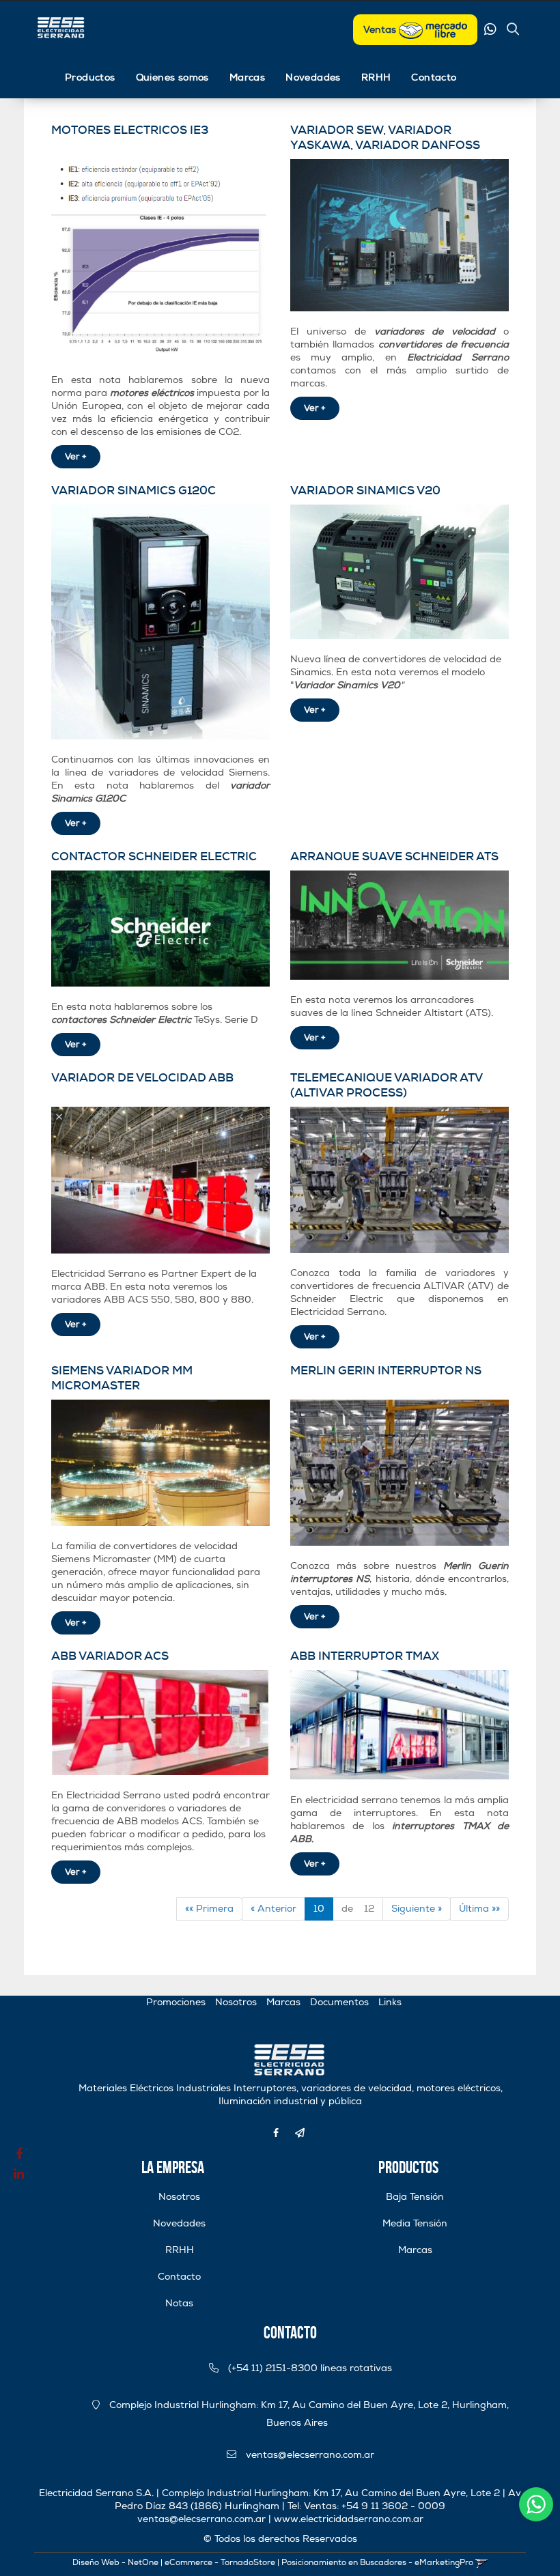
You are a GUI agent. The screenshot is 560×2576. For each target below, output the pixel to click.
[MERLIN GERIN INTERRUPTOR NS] (400, 1473)
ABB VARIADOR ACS (110, 1656)
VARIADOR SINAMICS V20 (365, 490)
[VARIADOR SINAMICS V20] (400, 572)
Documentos (339, 2002)
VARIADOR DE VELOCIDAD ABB (142, 1077)
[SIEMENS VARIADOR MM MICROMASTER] (160, 1463)
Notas (179, 2303)
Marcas (247, 77)
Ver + (76, 457)
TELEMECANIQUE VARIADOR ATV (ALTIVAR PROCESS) (386, 1085)
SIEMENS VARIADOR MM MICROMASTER (122, 1378)
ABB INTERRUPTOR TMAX (365, 1656)
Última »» (479, 1909)
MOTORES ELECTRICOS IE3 (130, 130)
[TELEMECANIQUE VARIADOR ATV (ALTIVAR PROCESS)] (400, 1180)
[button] (513, 31)
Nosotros (236, 2002)
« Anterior (274, 1909)
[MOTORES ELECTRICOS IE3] (160, 259)
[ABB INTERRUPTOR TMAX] (400, 1725)
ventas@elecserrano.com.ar (310, 2455)
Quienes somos (172, 77)
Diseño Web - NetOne (115, 2563)
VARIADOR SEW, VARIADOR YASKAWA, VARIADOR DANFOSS (385, 137)
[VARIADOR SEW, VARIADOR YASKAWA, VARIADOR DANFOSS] (400, 236)
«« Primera (209, 1909)
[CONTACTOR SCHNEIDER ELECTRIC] (160, 929)
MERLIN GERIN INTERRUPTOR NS (386, 1370)
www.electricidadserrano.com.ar (349, 2519)
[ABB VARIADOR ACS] (160, 1723)
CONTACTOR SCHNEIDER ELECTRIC (154, 856)
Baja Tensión (415, 2197)
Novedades (313, 77)
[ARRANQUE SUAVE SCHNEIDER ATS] (400, 925)
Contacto (434, 77)
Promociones (176, 2002)
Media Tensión (415, 2223)
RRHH (376, 77)
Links (390, 2002)
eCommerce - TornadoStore (220, 2563)
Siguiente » (417, 1909)
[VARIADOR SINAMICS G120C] (160, 622)
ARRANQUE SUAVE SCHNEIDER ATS (394, 856)
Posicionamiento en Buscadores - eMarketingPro (377, 2563)
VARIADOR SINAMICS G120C (134, 490)
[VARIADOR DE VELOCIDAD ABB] (160, 1180)
